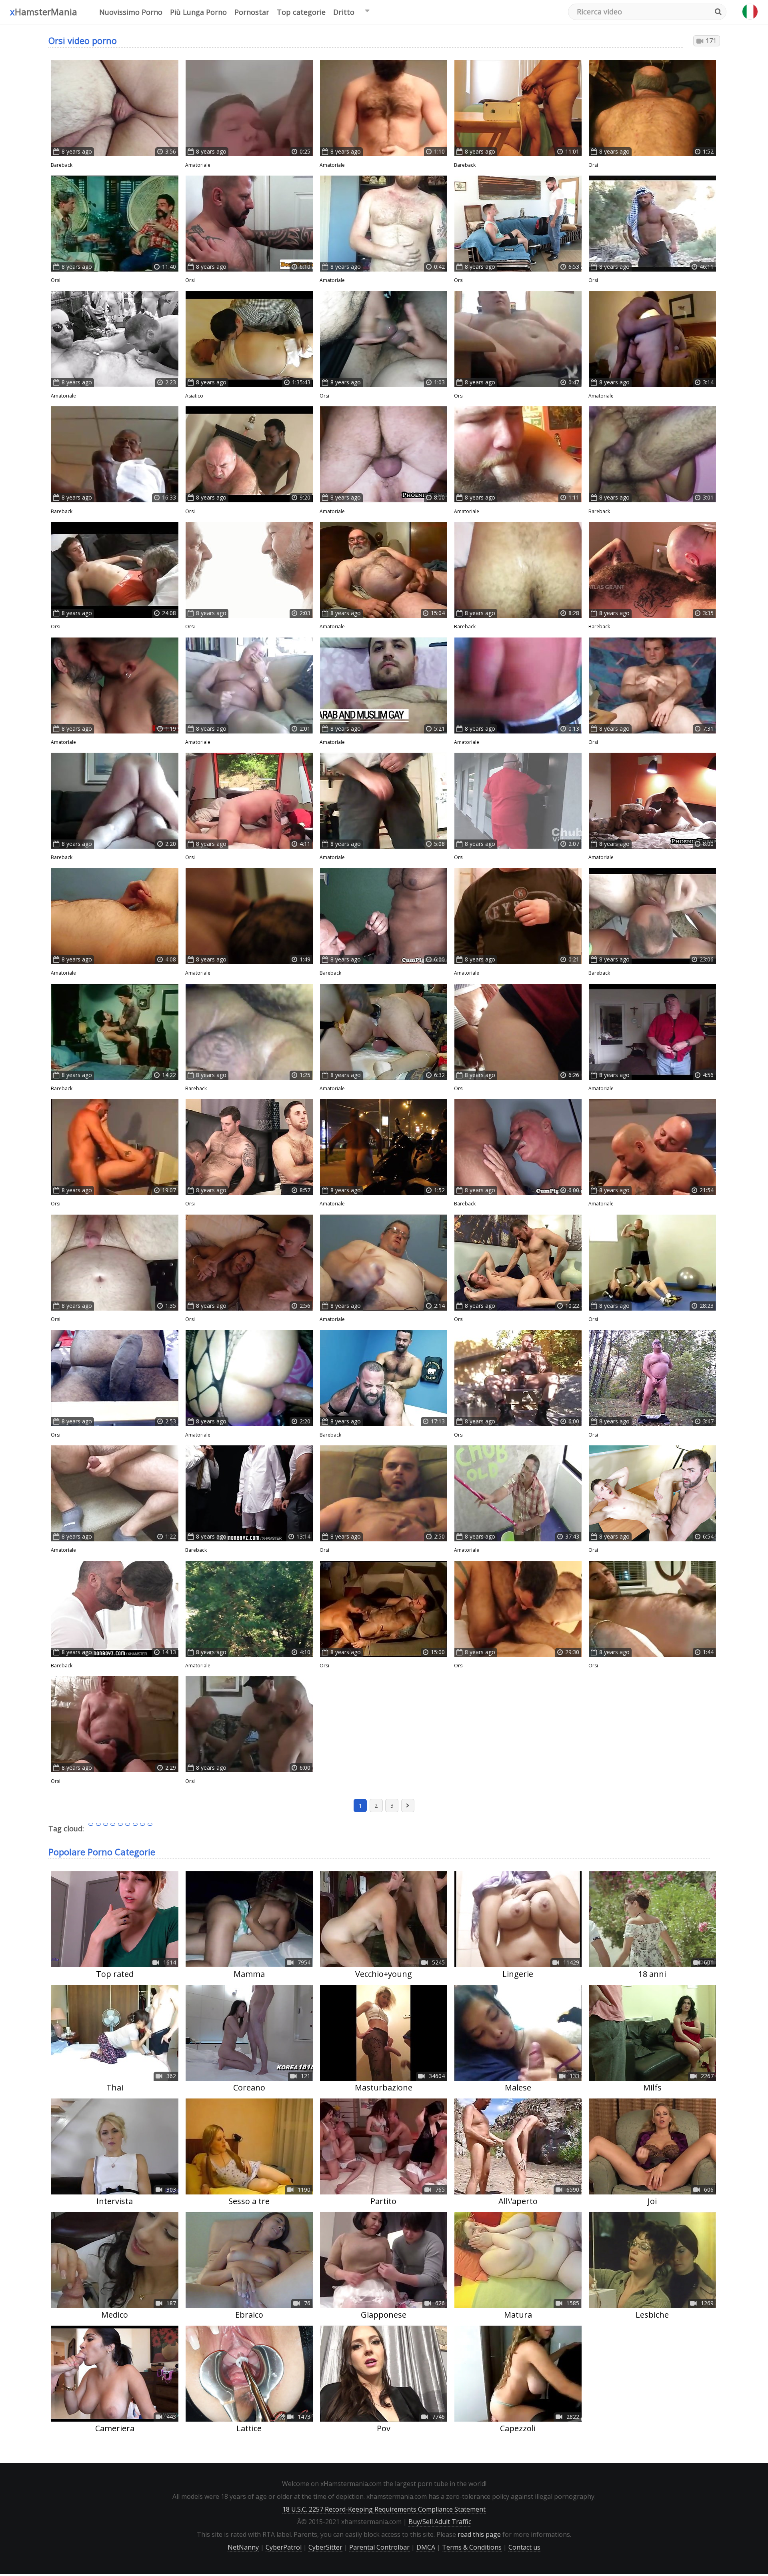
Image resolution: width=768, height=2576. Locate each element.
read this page (479, 2534)
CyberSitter (325, 2547)
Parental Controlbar (379, 2547)
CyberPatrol (284, 2547)
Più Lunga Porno (198, 12)
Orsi (593, 165)
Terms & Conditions (472, 2547)
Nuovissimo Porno (131, 12)
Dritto (344, 12)
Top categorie (301, 12)
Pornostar (252, 12)
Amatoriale (198, 165)
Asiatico (194, 396)
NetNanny (243, 2547)
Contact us (524, 2547)
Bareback (62, 165)
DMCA (426, 2547)
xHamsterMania (44, 12)
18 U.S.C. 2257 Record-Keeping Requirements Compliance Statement (384, 2509)
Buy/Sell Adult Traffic (440, 2522)
